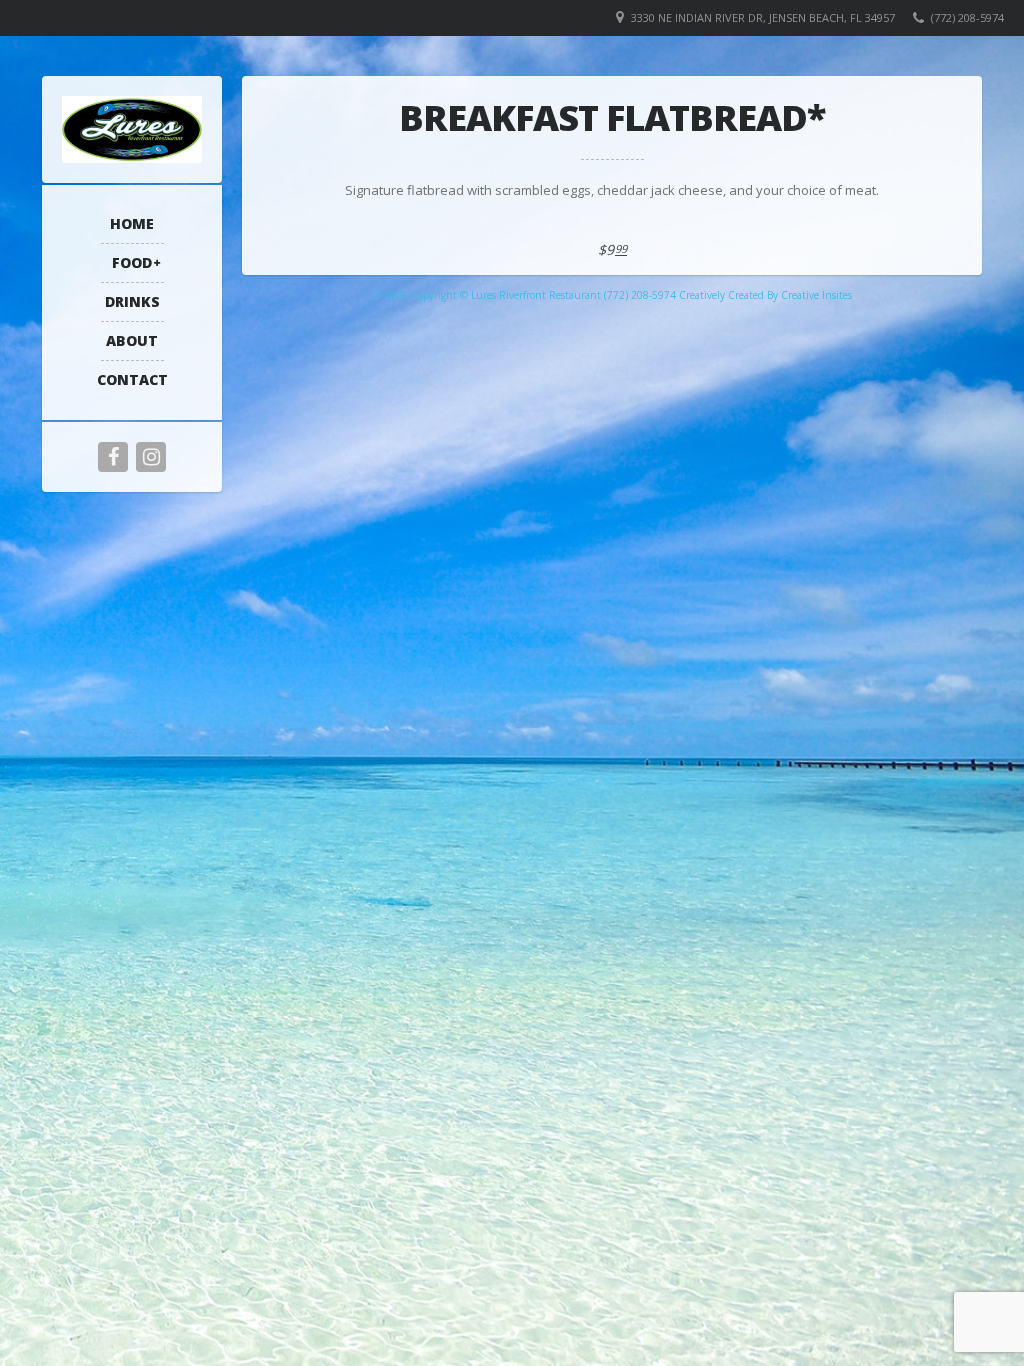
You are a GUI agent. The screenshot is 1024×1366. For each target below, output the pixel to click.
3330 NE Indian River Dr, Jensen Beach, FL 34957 (763, 17)
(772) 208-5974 (967, 17)
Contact (132, 379)
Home (132, 223)
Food (132, 262)
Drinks (132, 301)
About (132, 340)
